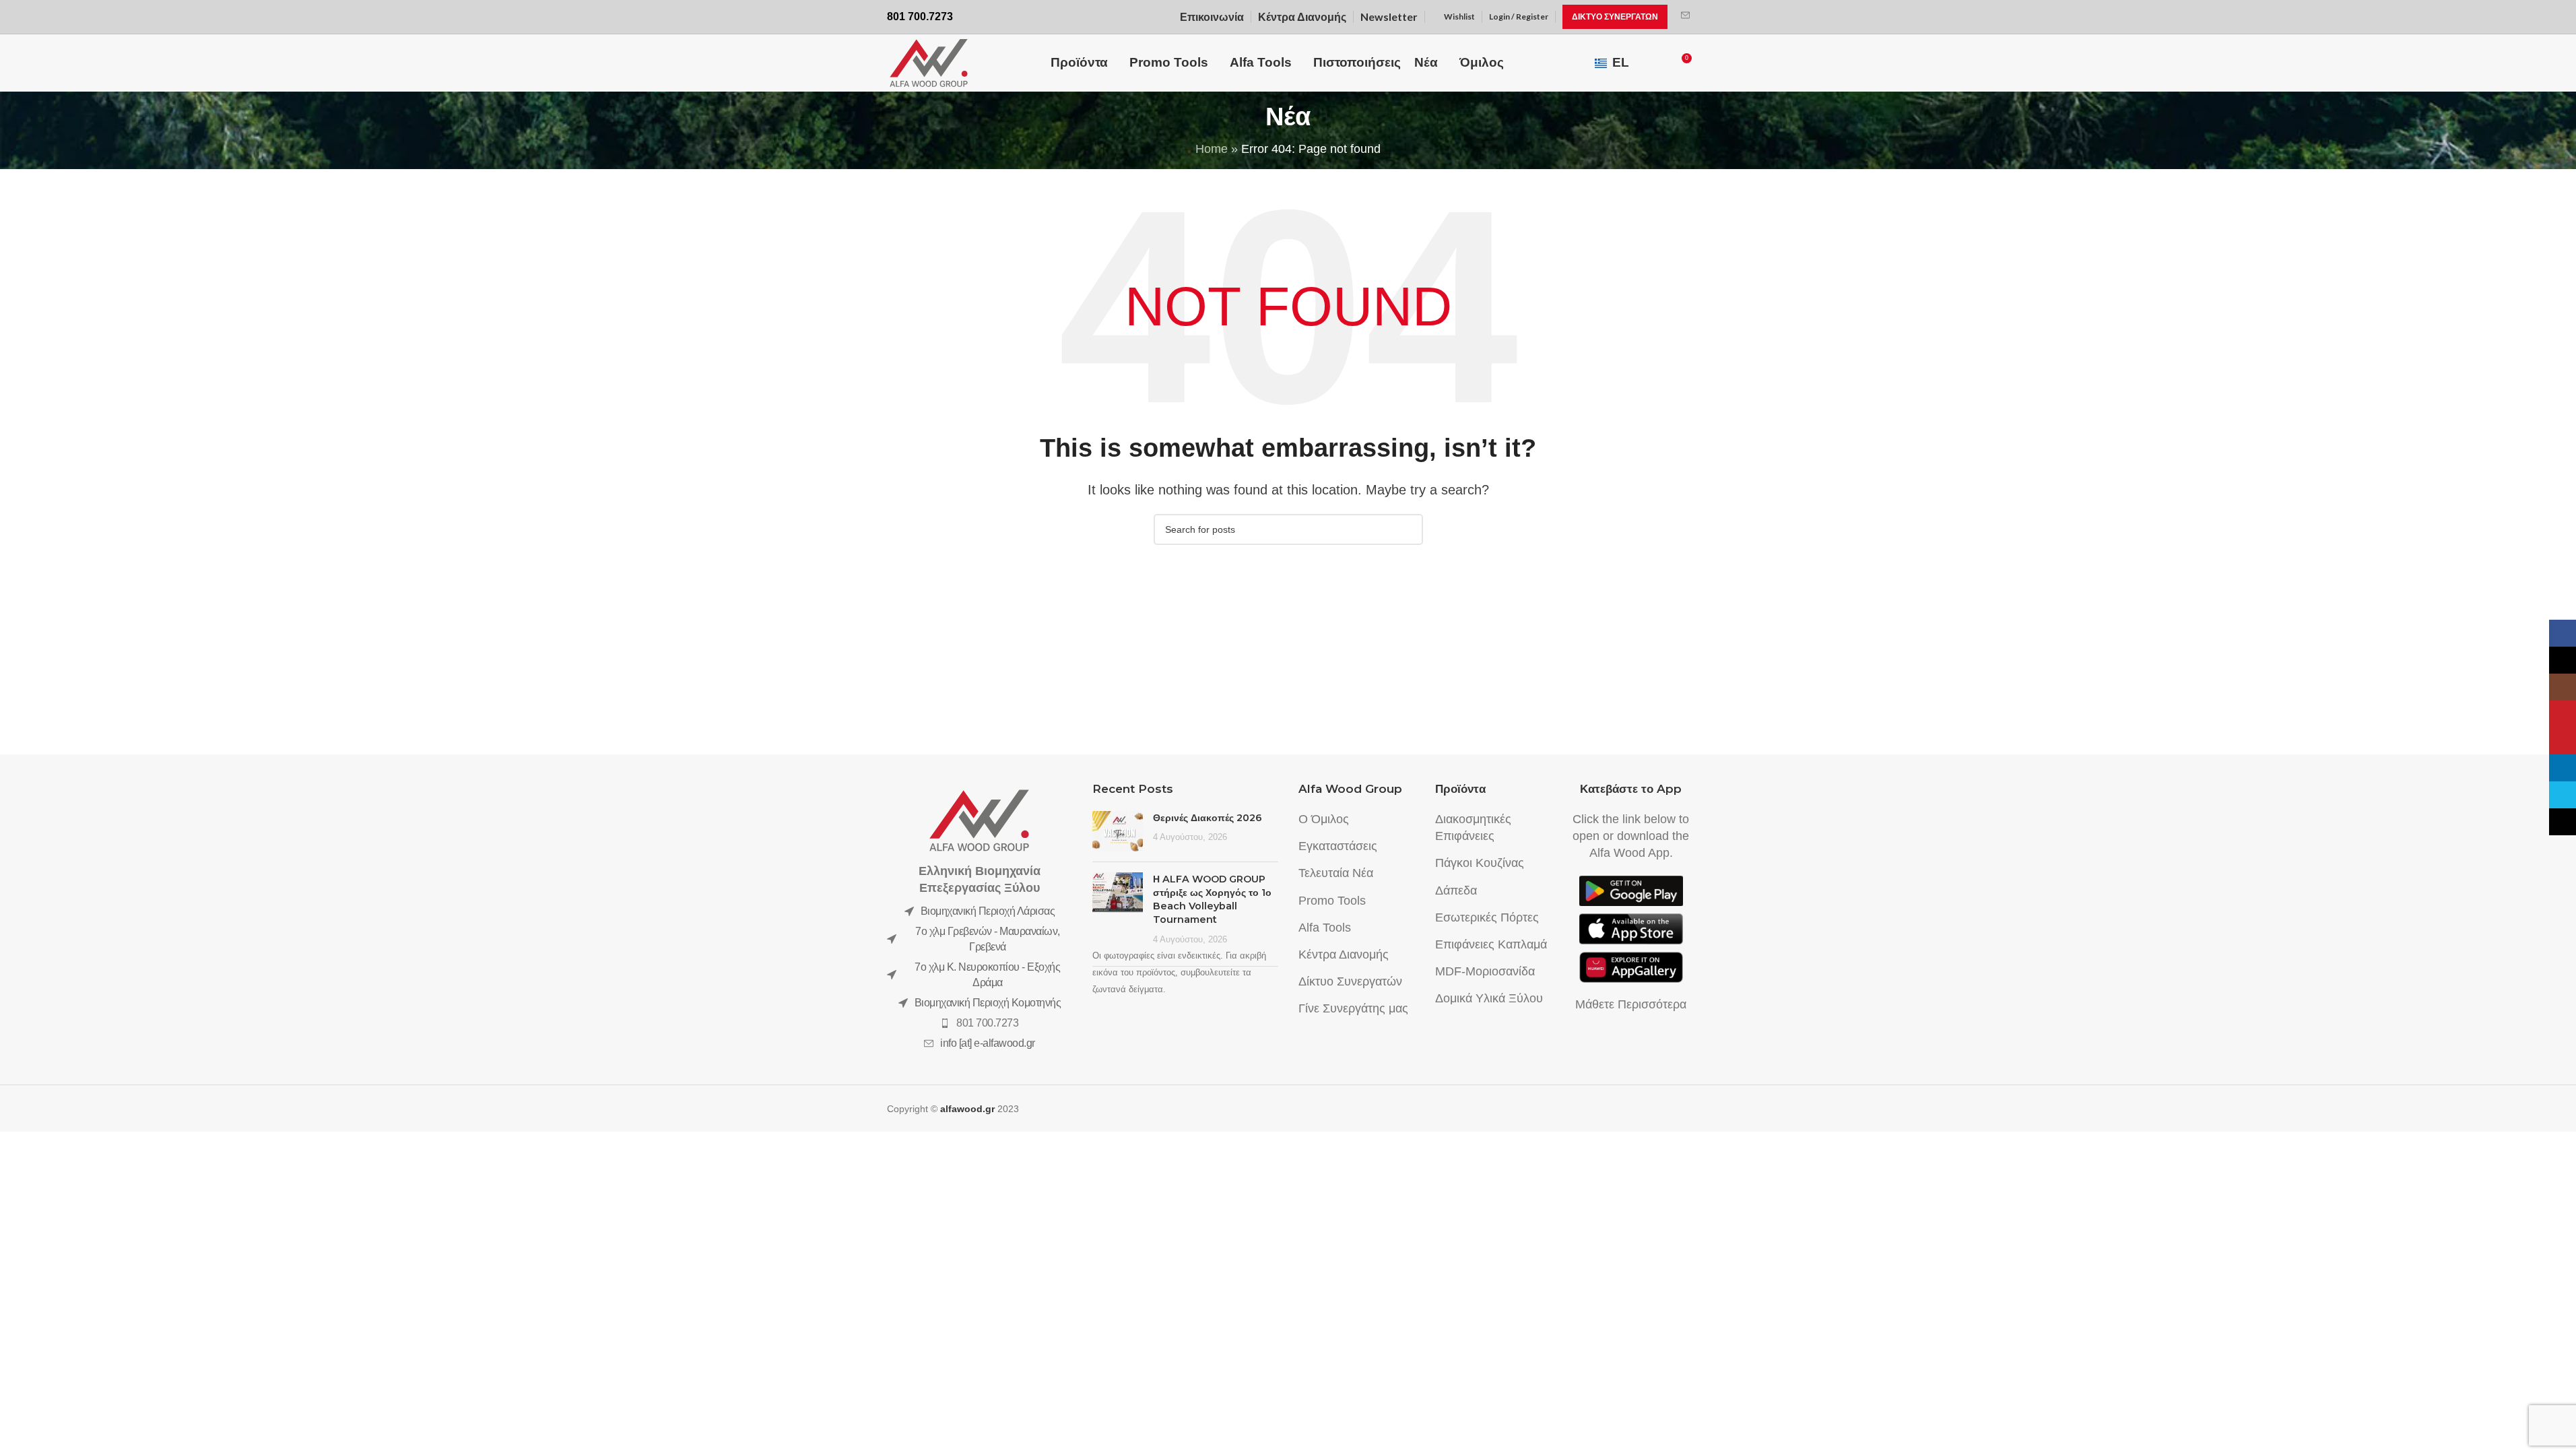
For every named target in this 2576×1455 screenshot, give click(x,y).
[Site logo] (929, 62)
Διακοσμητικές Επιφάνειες (1473, 828)
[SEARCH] (1408, 529)
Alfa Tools (1325, 928)
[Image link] (979, 820)
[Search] (1656, 63)
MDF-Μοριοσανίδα (1485, 971)
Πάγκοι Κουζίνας (1480, 863)
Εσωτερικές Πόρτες (1487, 917)
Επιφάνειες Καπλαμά (1491, 944)
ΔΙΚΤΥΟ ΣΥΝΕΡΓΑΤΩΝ (1615, 17)
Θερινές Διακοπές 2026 (1208, 818)
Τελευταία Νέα (1336, 873)
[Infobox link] (1685, 17)
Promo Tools (1332, 901)
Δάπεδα (1456, 891)
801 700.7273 (987, 1023)
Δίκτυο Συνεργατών (1350, 981)
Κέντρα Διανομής (1344, 955)
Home (1212, 149)
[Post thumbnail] (1118, 831)
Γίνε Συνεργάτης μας (1353, 1008)
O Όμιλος (1324, 819)
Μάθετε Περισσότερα (1631, 1004)
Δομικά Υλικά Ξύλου (1489, 998)
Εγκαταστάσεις (1338, 846)
